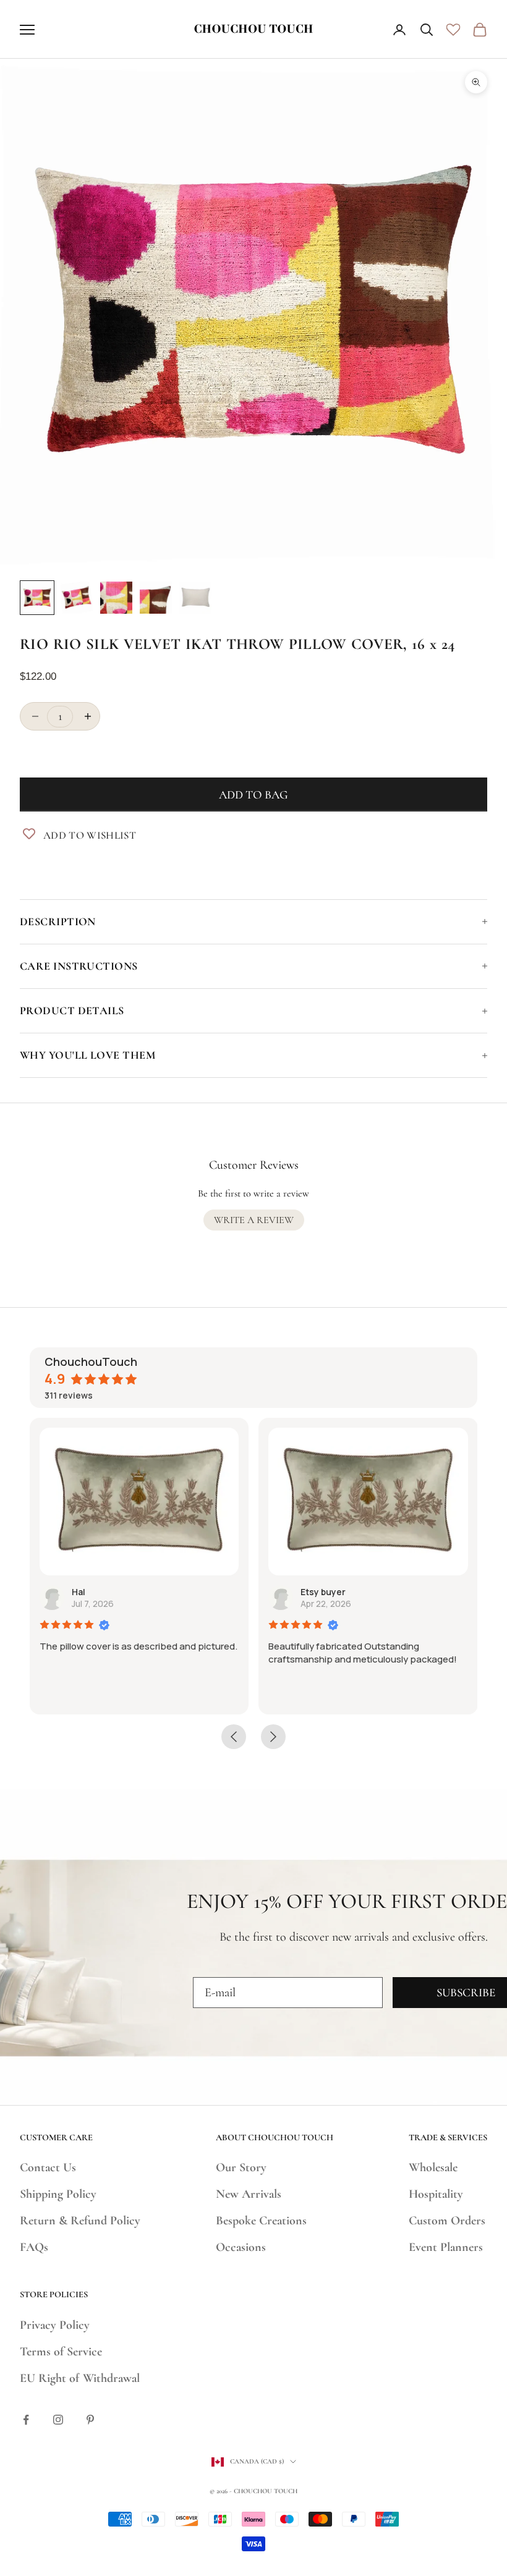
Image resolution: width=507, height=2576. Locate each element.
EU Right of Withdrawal (80, 2378)
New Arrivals (249, 2194)
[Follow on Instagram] (58, 2420)
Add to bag (253, 794)
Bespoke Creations (261, 2221)
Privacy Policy (55, 2325)
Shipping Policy (58, 2194)
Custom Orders (447, 2221)
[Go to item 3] (116, 598)
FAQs (34, 2247)
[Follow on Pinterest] (90, 2420)
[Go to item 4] (156, 598)
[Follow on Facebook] (26, 2420)
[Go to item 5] (195, 598)
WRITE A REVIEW (254, 1220)
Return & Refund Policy (80, 2221)
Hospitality (436, 2194)
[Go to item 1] (37, 598)
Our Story (241, 2167)
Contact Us (48, 2167)
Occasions (241, 2247)
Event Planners (446, 2247)
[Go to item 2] (77, 598)
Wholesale (433, 2167)
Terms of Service (61, 2352)
